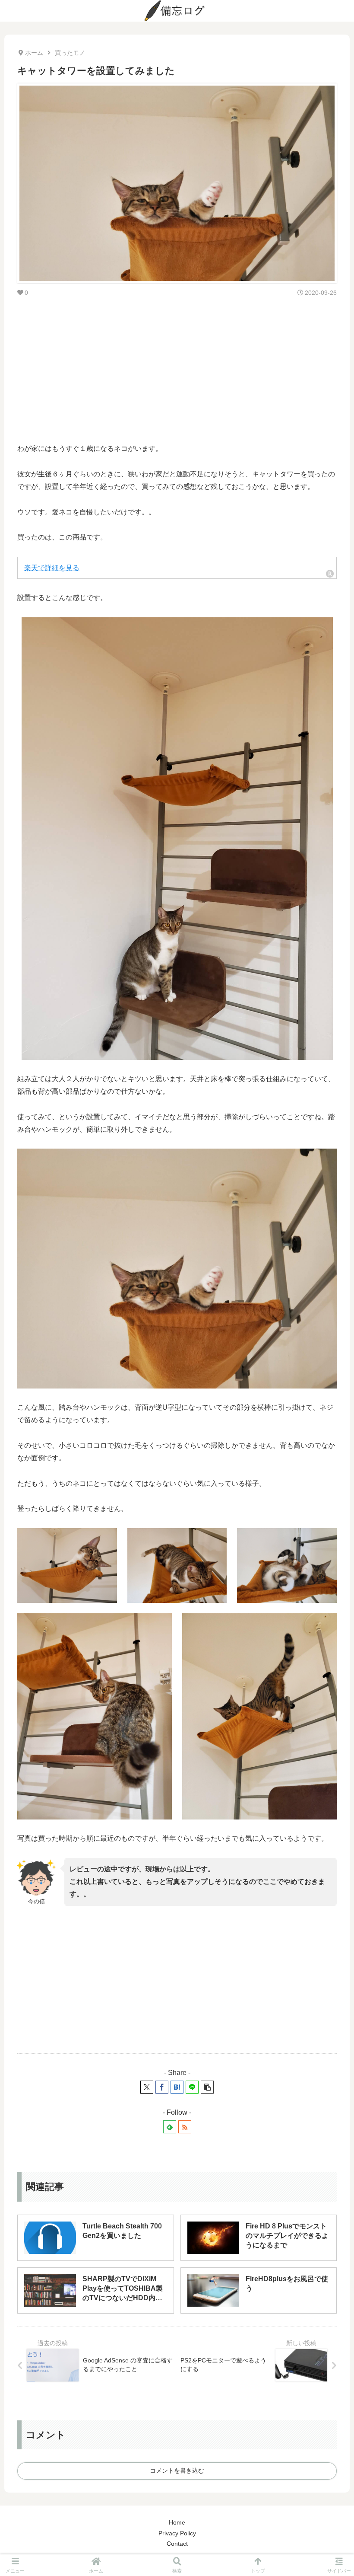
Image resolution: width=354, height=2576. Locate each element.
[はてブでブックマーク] (177, 2087)
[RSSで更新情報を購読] (185, 2127)
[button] (207, 2087)
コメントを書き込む (177, 2471)
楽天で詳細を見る (52, 568)
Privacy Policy (177, 2533)
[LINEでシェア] (192, 2087)
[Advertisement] (177, 369)
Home (177, 2522)
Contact (177, 2544)
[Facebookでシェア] (162, 2087)
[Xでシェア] (147, 2087)
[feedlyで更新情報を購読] (170, 2127)
